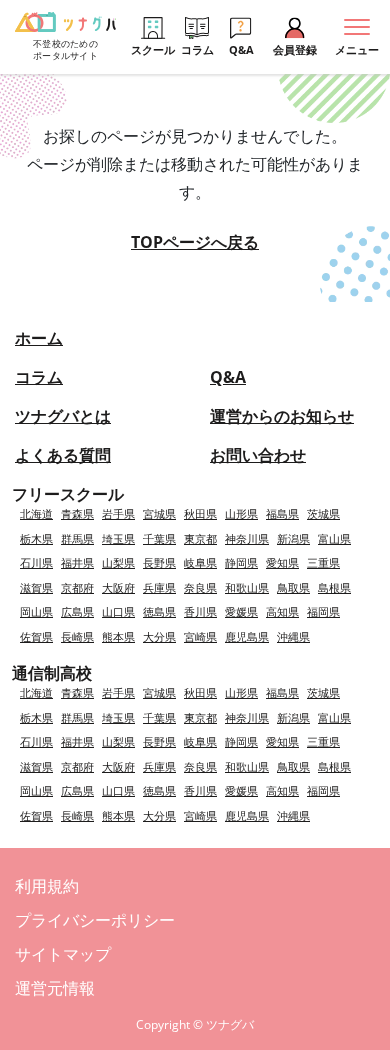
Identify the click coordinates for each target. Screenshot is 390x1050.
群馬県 (77, 538)
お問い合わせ (258, 455)
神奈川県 (247, 538)
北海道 (36, 513)
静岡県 (241, 562)
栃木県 (36, 538)
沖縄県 (293, 636)
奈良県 (200, 587)
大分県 (159, 636)
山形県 (241, 513)
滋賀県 (36, 587)
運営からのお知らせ (282, 416)
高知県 (282, 611)
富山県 (334, 538)
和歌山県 (247, 587)
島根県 (334, 587)
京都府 (77, 587)
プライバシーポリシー (95, 920)
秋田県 (200, 513)
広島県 (77, 611)
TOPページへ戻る (195, 242)
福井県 (77, 562)
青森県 (77, 513)
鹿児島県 (247, 636)
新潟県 (293, 538)
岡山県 (36, 611)
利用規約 (47, 886)
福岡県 (323, 611)
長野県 (159, 562)
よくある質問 (63, 455)
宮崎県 (200, 636)
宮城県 (159, 513)
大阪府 (118, 587)
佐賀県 (36, 636)
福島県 (282, 513)
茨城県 (323, 513)
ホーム (39, 338)
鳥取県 (293, 587)
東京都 (200, 538)
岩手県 (118, 513)
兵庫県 (159, 587)
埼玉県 (118, 538)
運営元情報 (55, 988)
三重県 (323, 562)
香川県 (200, 611)
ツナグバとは (63, 416)
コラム (39, 377)
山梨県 (118, 562)
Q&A (228, 377)
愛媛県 (241, 611)
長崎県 (77, 636)
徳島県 (159, 611)
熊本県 (118, 636)
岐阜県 (200, 562)
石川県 (36, 562)
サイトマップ (63, 954)
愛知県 (282, 562)
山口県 (118, 611)
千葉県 (159, 538)
